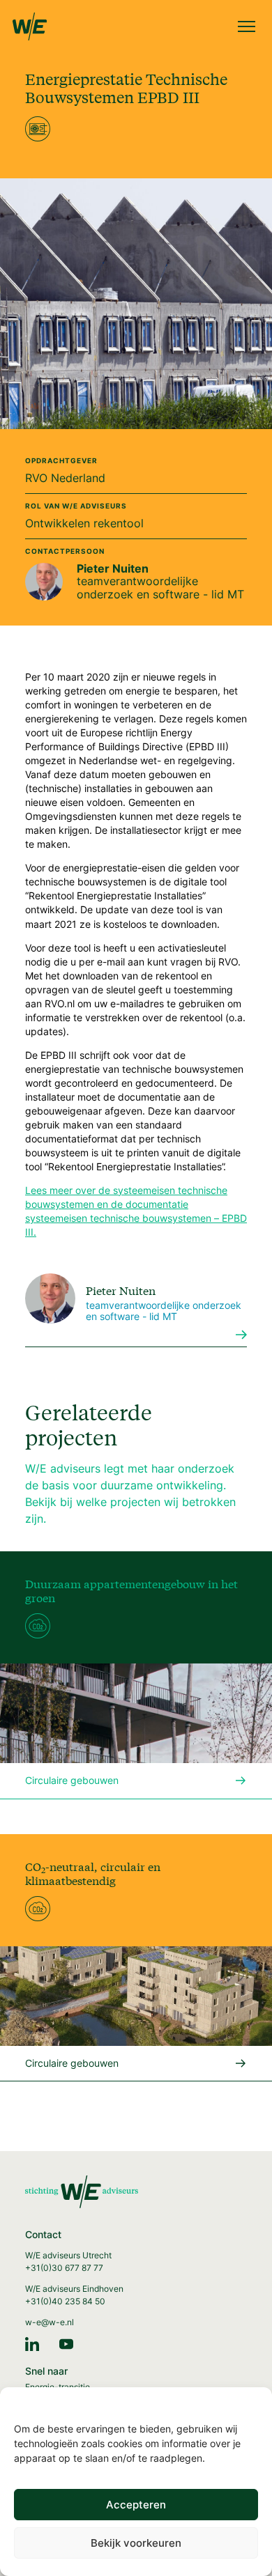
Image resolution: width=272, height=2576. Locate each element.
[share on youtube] (66, 2343)
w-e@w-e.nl (50, 2322)
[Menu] (247, 28)
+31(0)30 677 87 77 (64, 2268)
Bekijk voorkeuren (136, 2543)
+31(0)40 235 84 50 (65, 2301)
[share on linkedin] (32, 2343)
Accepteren (136, 2505)
